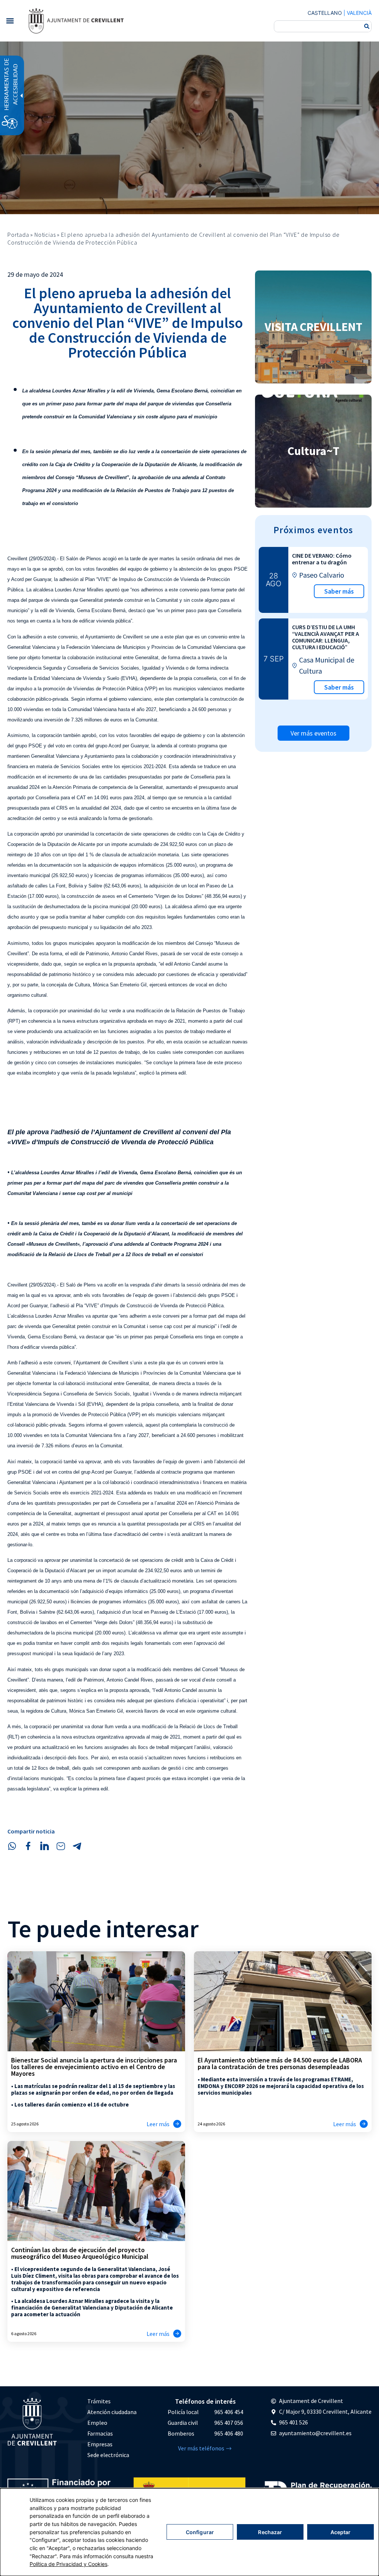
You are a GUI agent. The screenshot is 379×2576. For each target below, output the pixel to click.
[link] (76, 21)
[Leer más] (177, 2124)
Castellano (325, 13)
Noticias (45, 235)
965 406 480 (229, 2433)
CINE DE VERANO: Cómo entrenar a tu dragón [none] (322, 559)
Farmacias (100, 2433)
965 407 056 (229, 2423)
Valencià (359, 13)
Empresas (100, 2444)
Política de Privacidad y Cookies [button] (68, 2564)
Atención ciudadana (112, 2412)
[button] (10, 21)
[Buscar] (367, 26)
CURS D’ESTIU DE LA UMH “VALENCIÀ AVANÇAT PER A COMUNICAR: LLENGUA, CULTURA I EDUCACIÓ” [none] (326, 637)
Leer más (158, 2124)
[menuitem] (112, 2401)
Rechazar (270, 2532)
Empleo (97, 2423)
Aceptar (341, 2532)
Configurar (200, 2532)
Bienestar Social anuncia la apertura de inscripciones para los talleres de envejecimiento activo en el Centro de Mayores (94, 2067)
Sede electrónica (108, 2455)
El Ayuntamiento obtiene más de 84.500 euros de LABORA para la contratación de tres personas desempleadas (280, 2063)
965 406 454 (229, 2412)
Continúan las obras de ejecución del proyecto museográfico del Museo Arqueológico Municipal (80, 2253)
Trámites (99, 2401)
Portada (18, 235)
